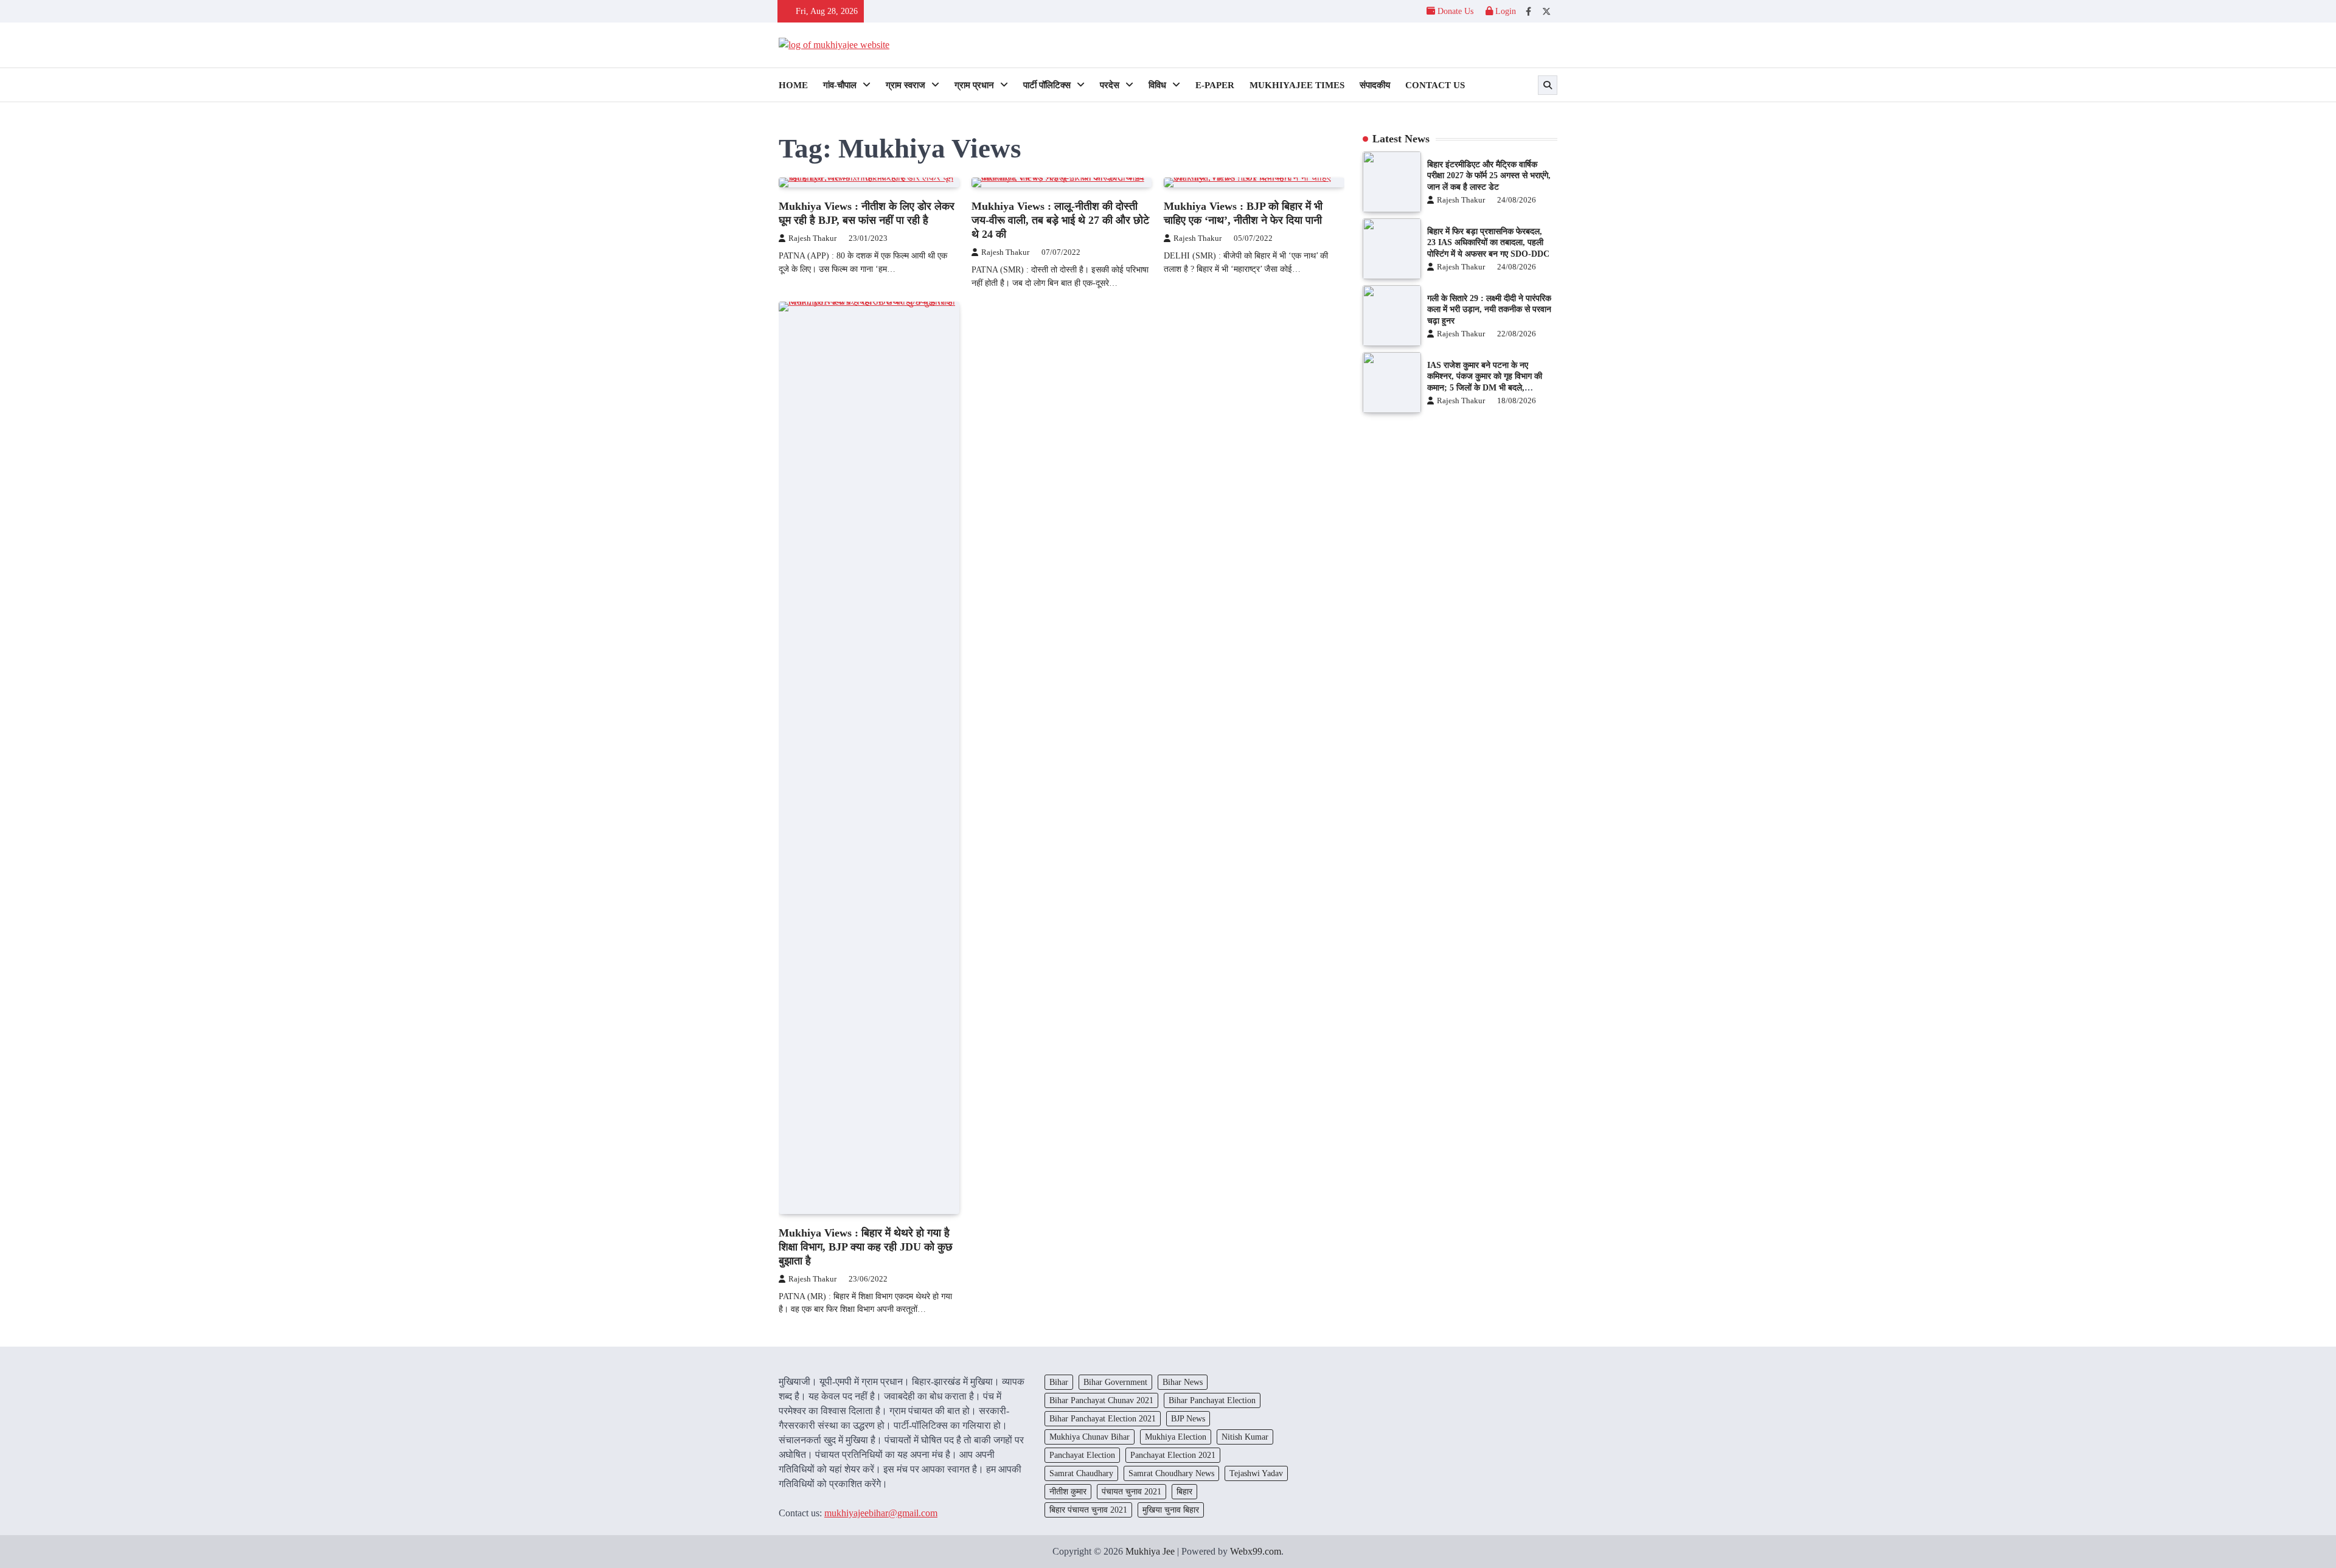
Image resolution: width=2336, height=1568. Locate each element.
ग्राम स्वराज (906, 85)
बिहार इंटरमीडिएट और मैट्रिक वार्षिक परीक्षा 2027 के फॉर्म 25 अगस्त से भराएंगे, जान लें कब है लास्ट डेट (1489, 175)
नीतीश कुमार (1068, 1491)
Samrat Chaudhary (1081, 1473)
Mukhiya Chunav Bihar (1090, 1437)
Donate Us (1455, 11)
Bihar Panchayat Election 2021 (1103, 1418)
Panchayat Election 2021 (1173, 1455)
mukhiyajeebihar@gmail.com (881, 1513)
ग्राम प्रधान (974, 85)
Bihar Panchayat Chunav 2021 (1101, 1400)
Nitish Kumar (1245, 1437)
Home (793, 85)
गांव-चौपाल (840, 85)
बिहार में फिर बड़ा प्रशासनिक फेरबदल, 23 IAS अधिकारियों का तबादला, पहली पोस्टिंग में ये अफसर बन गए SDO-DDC (1488, 242)
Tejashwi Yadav (1256, 1473)
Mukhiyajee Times (1297, 85)
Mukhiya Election (1176, 1437)
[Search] (1548, 85)
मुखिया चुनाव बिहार (1171, 1510)
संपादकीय (1375, 85)
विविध (1157, 85)
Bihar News (1183, 1382)
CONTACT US (1435, 85)
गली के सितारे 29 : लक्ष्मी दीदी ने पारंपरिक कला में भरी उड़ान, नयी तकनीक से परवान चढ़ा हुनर (1489, 309)
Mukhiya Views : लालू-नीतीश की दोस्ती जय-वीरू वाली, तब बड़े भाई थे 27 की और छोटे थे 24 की (1060, 220)
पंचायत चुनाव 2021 (1131, 1491)
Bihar (1059, 1382)
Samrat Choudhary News (1171, 1473)
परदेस (1110, 85)
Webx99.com (1256, 1551)
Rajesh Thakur (812, 238)
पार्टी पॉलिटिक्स (1047, 85)
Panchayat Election (1082, 1455)
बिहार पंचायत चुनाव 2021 (1088, 1510)
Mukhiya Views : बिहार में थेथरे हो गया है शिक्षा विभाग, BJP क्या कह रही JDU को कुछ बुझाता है (866, 1247)
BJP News (1188, 1418)
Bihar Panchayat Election (1212, 1400)
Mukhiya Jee (1150, 1551)
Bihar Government (1115, 1382)
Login (1504, 11)
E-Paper (1215, 85)
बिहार (1184, 1491)
